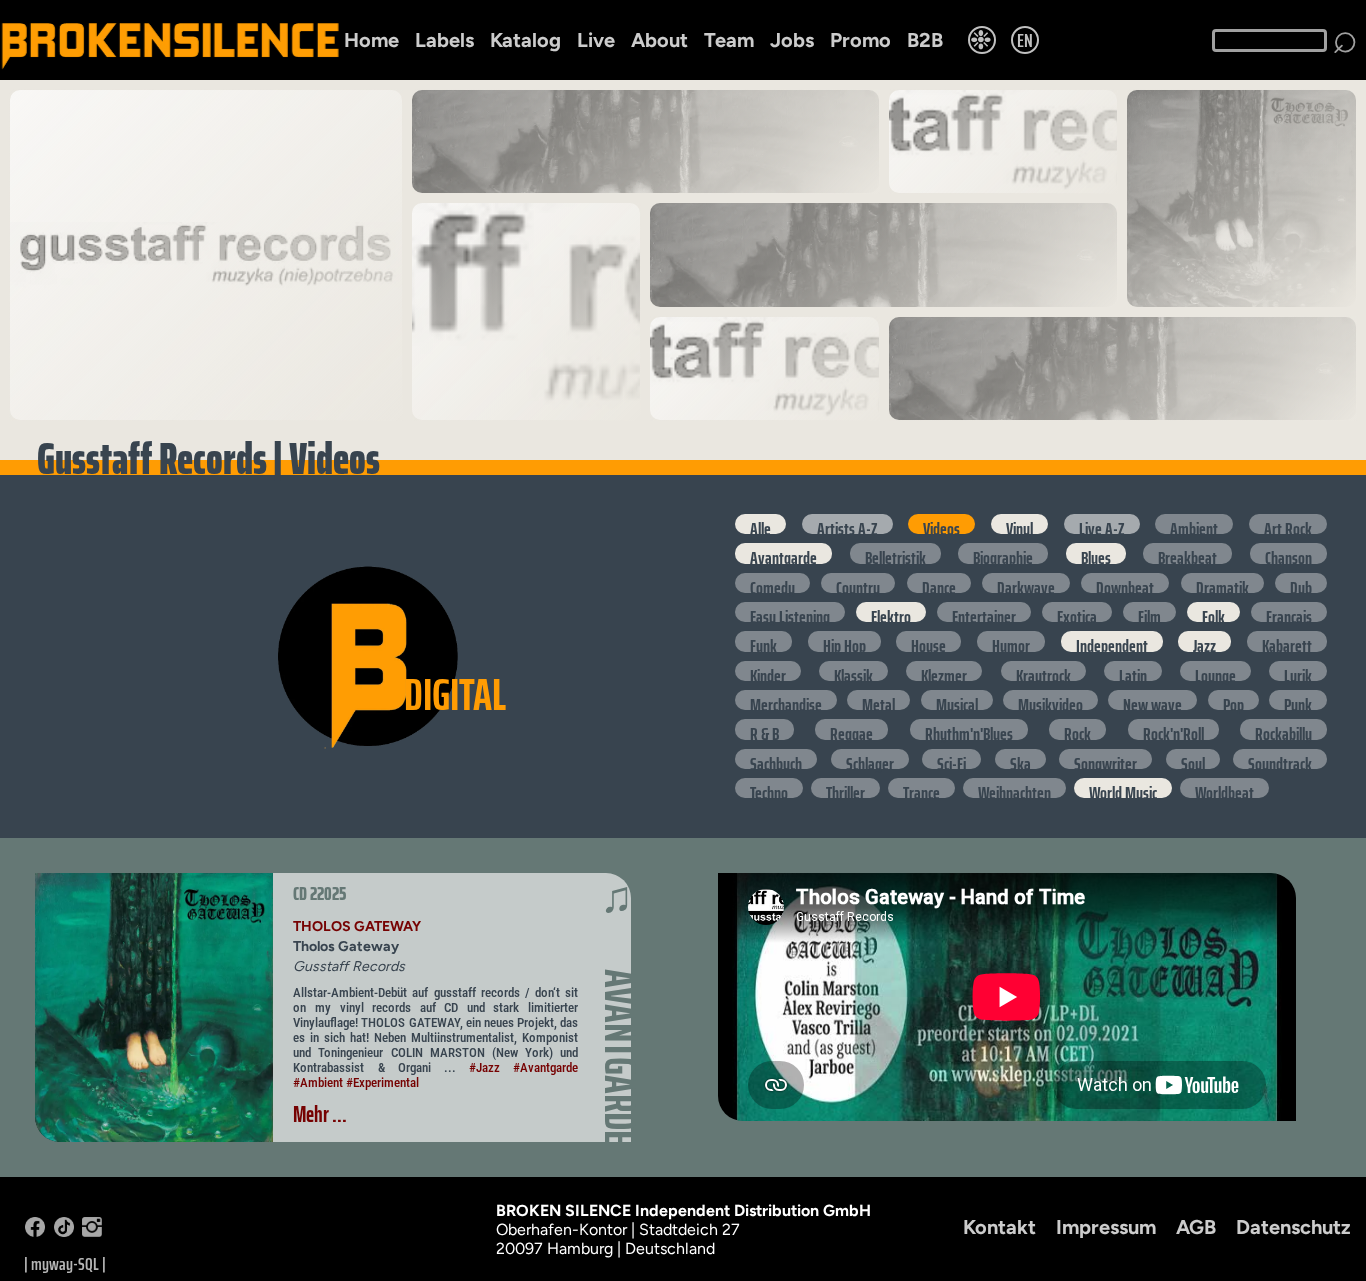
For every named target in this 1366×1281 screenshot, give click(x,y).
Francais (1289, 612)
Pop (1233, 700)
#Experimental (382, 1082)
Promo (860, 40)
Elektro (891, 612)
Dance (939, 583)
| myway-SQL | (65, 1264)
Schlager (870, 759)
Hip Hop (844, 641)
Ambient (1194, 524)
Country (858, 583)
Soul (1193, 759)
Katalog (525, 40)
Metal (878, 700)
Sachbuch (776, 759)
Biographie (1003, 553)
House (928, 641)
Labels (444, 40)
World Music (1123, 788)
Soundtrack (1280, 759)
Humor (1011, 641)
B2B (925, 40)
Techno (769, 788)
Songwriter (1105, 759)
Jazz (1204, 641)
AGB (1196, 1227)
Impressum (1106, 1227)
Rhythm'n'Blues (969, 729)
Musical (957, 700)
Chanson (1288, 553)
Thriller (845, 788)
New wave (1152, 700)
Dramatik (1222, 583)
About (659, 40)
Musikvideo (1050, 700)
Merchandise (786, 700)
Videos (941, 524)
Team (729, 40)
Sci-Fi (951, 759)
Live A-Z (1102, 524)
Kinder (768, 671)
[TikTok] (64, 1231)
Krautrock (1043, 671)
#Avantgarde (545, 1067)
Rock (1077, 729)
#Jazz (484, 1067)
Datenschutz (1293, 1227)
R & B (764, 729)
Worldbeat (1224, 788)
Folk (1213, 612)
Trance (921, 788)
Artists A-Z (847, 524)
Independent (1112, 641)
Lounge (1215, 671)
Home (371, 40)
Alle (760, 524)
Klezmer (944, 671)
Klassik (853, 671)
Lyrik (1298, 671)
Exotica (1077, 612)
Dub (1301, 583)
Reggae (851, 729)
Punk (1298, 700)
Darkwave (1026, 583)
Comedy (772, 583)
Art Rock (1288, 524)
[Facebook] (35, 1231)
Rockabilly (1283, 729)
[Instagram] (92, 1231)
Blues (1096, 553)
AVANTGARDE (619, 1057)
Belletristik (895, 553)
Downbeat (1125, 583)
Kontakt (999, 1227)
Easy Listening (790, 612)
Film (1149, 612)
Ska (1020, 759)
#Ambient (318, 1082)
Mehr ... (320, 1114)
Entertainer (984, 612)
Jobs (792, 40)
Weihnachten (1014, 788)
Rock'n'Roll (1173, 729)
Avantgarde (783, 553)
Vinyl (1019, 524)
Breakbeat (1187, 553)
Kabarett (1287, 641)
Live (596, 40)
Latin (1133, 671)
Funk (763, 641)
